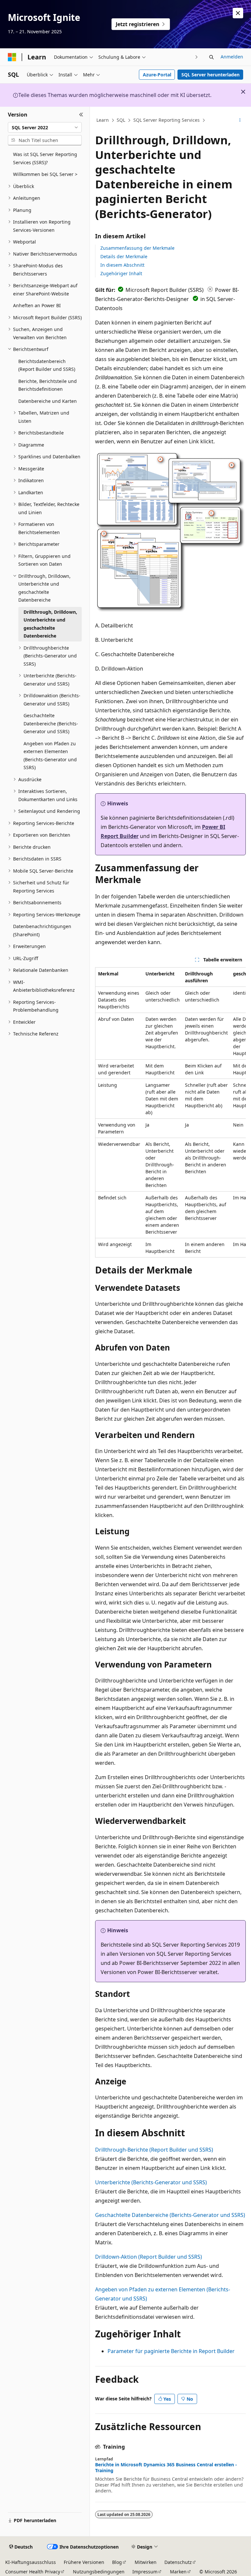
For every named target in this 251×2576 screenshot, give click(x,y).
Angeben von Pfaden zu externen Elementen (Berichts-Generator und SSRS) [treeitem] (50, 756)
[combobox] (45, 127)
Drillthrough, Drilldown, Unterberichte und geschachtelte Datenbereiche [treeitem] (50, 624)
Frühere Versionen (84, 2562)
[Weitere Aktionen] (240, 120)
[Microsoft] (12, 57)
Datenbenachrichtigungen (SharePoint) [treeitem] (42, 930)
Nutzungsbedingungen (99, 2572)
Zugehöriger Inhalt (121, 273)
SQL (121, 120)
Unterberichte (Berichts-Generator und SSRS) (151, 2182)
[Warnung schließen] (238, 13)
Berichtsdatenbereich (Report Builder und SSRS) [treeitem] (47, 365)
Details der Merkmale (124, 256)
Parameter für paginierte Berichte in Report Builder (171, 2351)
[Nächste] (197, 57)
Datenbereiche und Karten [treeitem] (48, 401)
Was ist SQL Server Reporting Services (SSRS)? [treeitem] (45, 158)
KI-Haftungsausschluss (31, 2562)
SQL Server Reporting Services (167, 120)
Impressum (145, 2572)
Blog (117, 2562)
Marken (178, 2572)
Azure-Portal (157, 75)
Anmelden (232, 57)
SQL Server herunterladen (210, 75)
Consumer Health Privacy (33, 2572)
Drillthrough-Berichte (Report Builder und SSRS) (154, 2150)
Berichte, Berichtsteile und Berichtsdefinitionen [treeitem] (48, 385)
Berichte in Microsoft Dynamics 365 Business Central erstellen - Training (166, 2468)
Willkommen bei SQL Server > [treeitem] (45, 174)
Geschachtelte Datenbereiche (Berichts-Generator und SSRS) (170, 2215)
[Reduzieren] (81, 115)
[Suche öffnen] (211, 57)
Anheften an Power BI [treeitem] (37, 305)
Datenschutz (178, 2562)
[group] (170, 1112)
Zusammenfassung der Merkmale (137, 248)
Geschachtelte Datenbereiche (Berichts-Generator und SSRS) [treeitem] (51, 723)
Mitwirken (146, 2562)
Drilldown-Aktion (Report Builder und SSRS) (149, 2257)
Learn (103, 120)
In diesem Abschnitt (122, 265)
